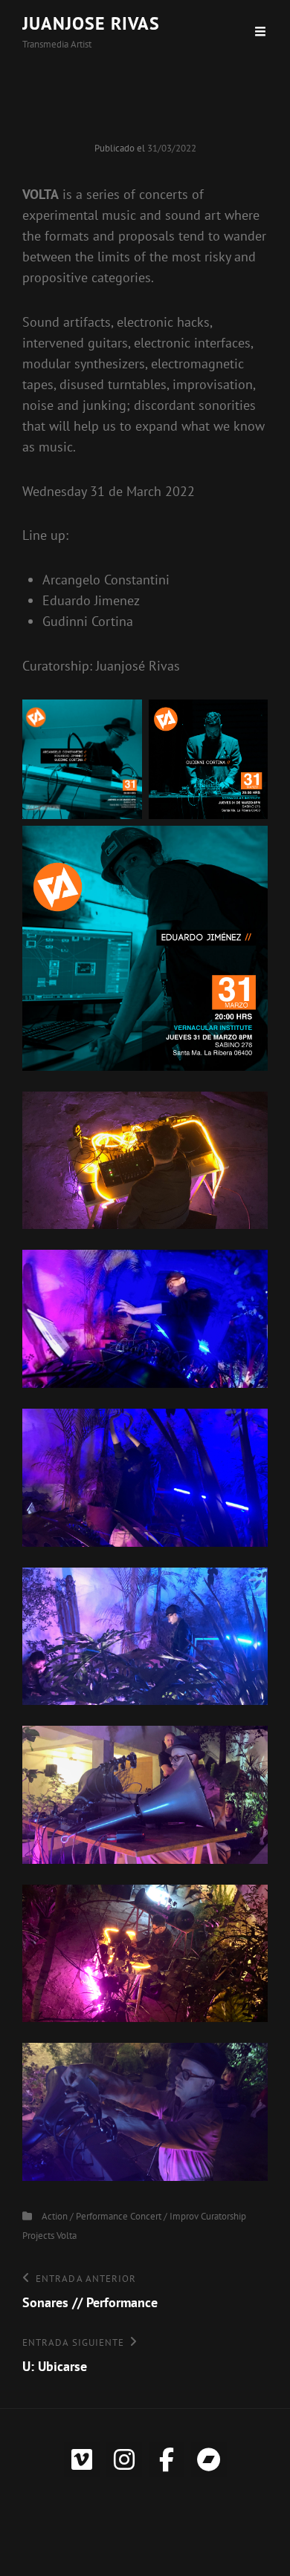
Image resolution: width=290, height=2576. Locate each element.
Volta (67, 2236)
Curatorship (223, 2216)
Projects (38, 2236)
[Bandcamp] (209, 2459)
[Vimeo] (82, 2459)
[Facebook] (167, 2459)
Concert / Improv (164, 2216)
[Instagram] (124, 2459)
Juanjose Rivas (91, 23)
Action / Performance (85, 2216)
